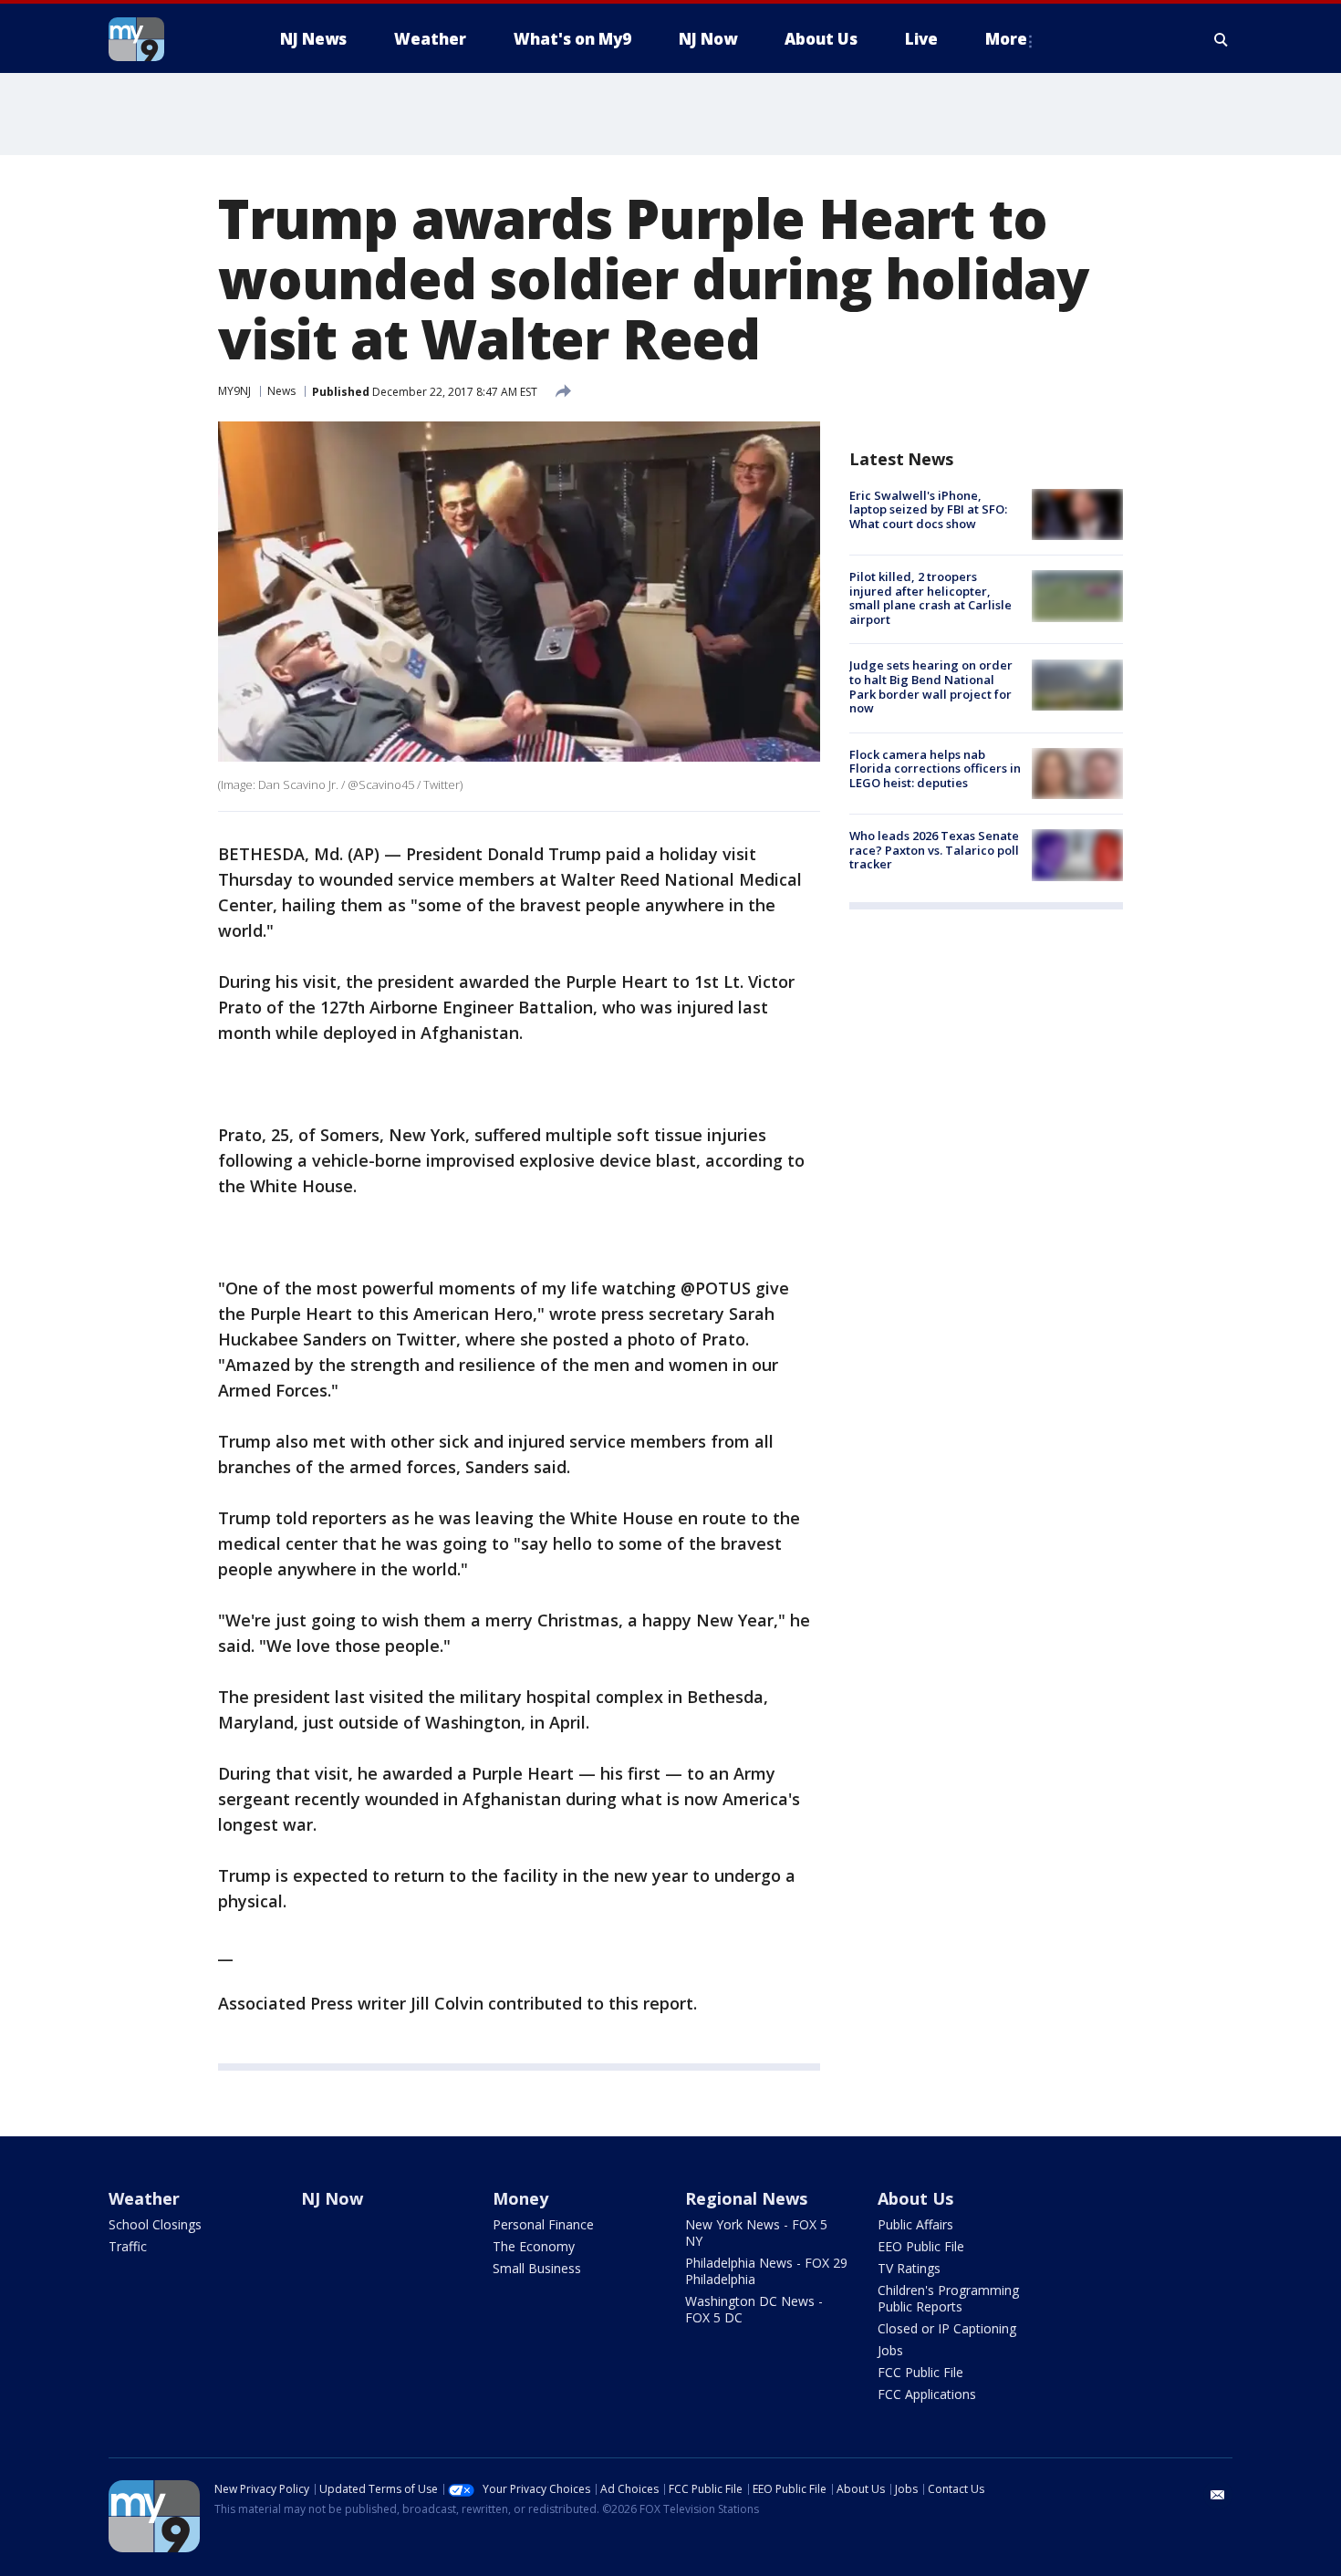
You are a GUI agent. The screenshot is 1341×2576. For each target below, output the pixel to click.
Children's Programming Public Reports (948, 2298)
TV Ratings (909, 2268)
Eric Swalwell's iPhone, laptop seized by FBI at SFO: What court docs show (928, 509)
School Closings (155, 2224)
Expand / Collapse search (1221, 39)
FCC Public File (920, 2372)
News (281, 391)
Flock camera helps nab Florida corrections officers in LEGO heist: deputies (935, 769)
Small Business (537, 2268)
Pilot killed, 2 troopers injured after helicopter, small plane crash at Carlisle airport (930, 598)
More (1006, 39)
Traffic (128, 2246)
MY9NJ (234, 391)
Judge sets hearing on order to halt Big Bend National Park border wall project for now (931, 687)
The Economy (534, 2246)
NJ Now (332, 2198)
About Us (915, 2198)
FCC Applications (927, 2394)
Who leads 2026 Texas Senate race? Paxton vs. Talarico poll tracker (934, 850)
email (1218, 2495)
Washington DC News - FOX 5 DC (754, 2309)
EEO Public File (921, 2246)
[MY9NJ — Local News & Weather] (169, 39)
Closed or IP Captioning (947, 2328)
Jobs (890, 2350)
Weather (144, 2198)
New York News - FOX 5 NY (756, 2233)
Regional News (746, 2198)
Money (520, 2198)
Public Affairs (915, 2224)
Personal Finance (543, 2224)
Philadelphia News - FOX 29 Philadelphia (766, 2271)
